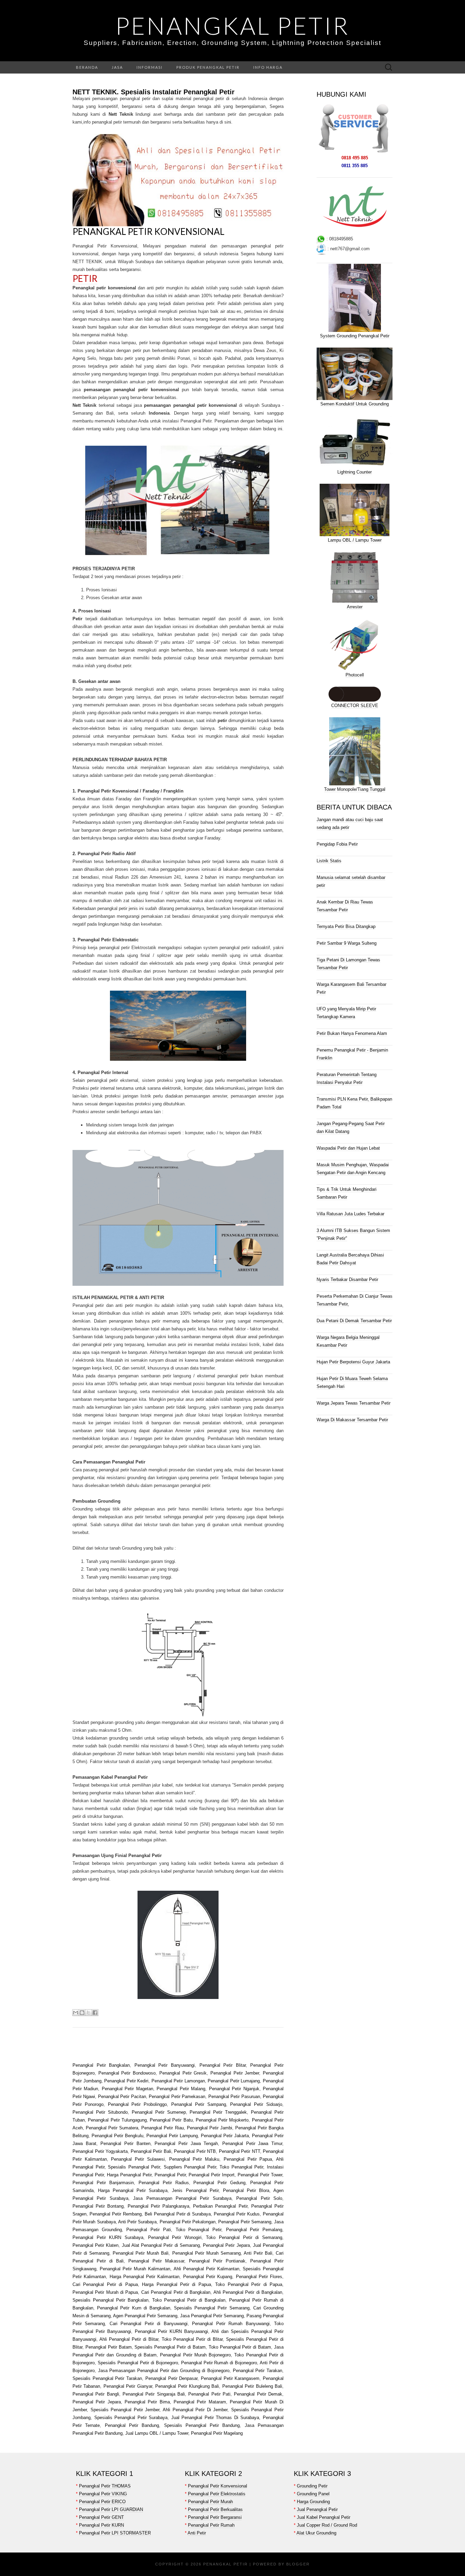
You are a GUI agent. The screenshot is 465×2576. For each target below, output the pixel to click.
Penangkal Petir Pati (148, 2230)
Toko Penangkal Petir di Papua (249, 2284)
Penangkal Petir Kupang (208, 2277)
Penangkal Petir (233, 26)
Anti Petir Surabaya (138, 2222)
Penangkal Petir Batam (109, 2347)
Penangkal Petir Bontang (98, 2206)
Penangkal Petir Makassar (156, 2261)
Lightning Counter (355, 472)
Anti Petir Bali (258, 2253)
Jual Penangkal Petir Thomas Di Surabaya (215, 2418)
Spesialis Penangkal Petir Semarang (212, 2308)
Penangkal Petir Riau (162, 2128)
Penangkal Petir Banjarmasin (103, 2183)
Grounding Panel (313, 2494)
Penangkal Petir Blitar (223, 2065)
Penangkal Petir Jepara (226, 2245)
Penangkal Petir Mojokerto (222, 2120)
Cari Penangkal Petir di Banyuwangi (149, 2324)
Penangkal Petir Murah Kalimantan (135, 2269)
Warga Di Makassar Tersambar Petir (352, 1420)
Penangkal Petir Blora (246, 2190)
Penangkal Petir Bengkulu (117, 2136)
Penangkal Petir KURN (101, 2525)
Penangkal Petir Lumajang (234, 2081)
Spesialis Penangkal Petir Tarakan (107, 2378)
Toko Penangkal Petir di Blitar (192, 2339)
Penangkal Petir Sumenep (159, 2112)
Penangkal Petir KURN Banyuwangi (171, 2331)
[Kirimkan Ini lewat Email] (76, 2013)
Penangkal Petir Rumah (211, 2525)
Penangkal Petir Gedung (219, 2183)
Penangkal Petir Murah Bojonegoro (195, 2355)
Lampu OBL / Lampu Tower (355, 540)
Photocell (355, 675)
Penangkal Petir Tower (260, 2175)
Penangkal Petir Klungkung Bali (187, 2386)
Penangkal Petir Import (212, 2175)
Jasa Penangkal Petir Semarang (212, 2316)
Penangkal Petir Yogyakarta (100, 2151)
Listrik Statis (329, 861)
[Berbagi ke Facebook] (95, 2013)
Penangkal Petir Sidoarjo (256, 2104)
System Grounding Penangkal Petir (355, 336)
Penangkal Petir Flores (259, 2277)
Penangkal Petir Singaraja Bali (154, 2394)
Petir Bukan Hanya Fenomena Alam (352, 1033)
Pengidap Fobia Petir (337, 844)
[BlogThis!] (82, 2013)
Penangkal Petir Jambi (210, 2128)
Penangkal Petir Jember (235, 2073)
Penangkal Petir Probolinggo (138, 2104)
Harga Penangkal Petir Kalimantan (145, 2277)
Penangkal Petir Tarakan (256, 2371)
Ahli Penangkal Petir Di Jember (194, 2410)
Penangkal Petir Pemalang (254, 2230)
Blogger (298, 2564)
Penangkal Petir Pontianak (217, 2261)
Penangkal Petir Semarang (245, 2222)
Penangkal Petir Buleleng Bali (252, 2386)
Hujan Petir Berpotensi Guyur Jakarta (353, 1362)
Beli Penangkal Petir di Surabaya (178, 2214)
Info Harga (268, 67)
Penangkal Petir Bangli (96, 2394)
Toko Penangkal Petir (241, 2167)
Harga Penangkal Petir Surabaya (133, 2190)
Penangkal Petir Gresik (183, 2073)
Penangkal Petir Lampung (172, 2136)
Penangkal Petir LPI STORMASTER (115, 2533)
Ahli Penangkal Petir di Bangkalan (248, 2292)
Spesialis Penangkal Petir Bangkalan (110, 2300)
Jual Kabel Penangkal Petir (324, 2517)
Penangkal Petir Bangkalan (101, 2065)
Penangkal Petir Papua (248, 2159)
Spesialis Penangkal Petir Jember (125, 2410)
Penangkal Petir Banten (125, 2143)
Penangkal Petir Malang (181, 2089)
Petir (85, 278)
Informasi (150, 67)
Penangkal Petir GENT (101, 2517)
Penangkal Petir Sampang (199, 2104)
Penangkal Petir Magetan (127, 2089)
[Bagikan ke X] (89, 2013)
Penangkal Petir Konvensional (148, 231)
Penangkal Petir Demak (258, 2394)
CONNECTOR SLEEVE (355, 706)
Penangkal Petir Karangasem (230, 2378)
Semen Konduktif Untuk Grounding (355, 404)
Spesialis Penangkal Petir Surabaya (131, 2418)
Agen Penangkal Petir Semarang (145, 2316)
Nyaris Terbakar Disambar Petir (347, 1279)
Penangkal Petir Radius (164, 2183)
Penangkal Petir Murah (210, 2502)
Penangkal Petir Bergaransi (215, 2517)
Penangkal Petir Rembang (116, 2214)
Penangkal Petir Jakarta (225, 2136)
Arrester (355, 607)
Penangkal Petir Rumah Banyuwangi (231, 2324)
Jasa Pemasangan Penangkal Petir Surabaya (182, 2198)
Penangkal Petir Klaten (95, 2245)
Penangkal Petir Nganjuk (234, 2089)
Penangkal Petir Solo (259, 2198)
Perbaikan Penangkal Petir (220, 2206)
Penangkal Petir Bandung (132, 2425)
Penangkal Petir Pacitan (122, 2097)
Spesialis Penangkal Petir (134, 2167)
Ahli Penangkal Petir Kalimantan (206, 2269)
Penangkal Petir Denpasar (171, 2378)
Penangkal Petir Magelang (217, 2433)
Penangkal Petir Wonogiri (175, 2237)
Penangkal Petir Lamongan (178, 2081)
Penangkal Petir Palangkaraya (158, 2206)
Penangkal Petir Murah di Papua (105, 2292)
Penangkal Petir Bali (151, 2151)
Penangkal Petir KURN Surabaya (108, 2237)
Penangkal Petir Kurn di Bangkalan (134, 2308)
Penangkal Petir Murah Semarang (206, 2253)
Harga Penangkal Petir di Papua (177, 2284)
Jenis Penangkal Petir (195, 2190)
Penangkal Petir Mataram (200, 2402)
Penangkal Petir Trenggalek (218, 2112)
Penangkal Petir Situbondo (100, 2112)
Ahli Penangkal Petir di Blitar (129, 2339)
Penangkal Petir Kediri (126, 2081)
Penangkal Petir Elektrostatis (217, 2494)
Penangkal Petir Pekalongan (188, 2222)
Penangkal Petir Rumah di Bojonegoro (219, 2363)
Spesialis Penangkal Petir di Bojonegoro (138, 2363)
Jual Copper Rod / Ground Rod (327, 2525)
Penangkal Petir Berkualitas (215, 2509)
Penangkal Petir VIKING (103, 2494)
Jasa (117, 67)
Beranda (87, 67)
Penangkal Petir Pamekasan (177, 2097)
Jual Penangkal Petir (317, 2509)
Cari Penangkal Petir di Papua (105, 2284)
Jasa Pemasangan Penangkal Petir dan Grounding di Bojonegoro (164, 2371)
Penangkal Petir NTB (195, 2151)
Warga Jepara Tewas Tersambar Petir (354, 1403)
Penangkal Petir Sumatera (112, 2128)
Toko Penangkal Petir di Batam (240, 2347)
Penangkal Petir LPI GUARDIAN (111, 2509)
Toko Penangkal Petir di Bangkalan (189, 2300)
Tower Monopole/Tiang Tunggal (355, 789)
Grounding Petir (312, 2486)
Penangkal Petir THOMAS (105, 2486)
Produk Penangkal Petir (208, 67)
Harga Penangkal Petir (129, 2175)
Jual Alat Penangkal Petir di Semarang (161, 2245)
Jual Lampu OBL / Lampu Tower (157, 2433)
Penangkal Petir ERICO (102, 2502)
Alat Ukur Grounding (316, 2533)
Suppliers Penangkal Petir (190, 2167)
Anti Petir (197, 2533)
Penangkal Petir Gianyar (128, 2386)
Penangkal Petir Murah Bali (141, 2253)
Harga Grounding (313, 2502)
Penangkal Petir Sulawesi (138, 2159)
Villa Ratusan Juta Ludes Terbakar (350, 1214)
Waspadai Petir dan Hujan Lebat (348, 1148)
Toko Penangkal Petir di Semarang (244, 2237)
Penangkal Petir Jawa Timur (252, 2143)
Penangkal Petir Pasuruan (234, 2097)
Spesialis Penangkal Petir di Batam (170, 2347)
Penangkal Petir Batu (171, 2120)
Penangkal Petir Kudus (237, 2214)
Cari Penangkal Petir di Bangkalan (176, 2292)
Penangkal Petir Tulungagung (117, 2120)
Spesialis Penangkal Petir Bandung (202, 2425)
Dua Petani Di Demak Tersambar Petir (354, 1321)
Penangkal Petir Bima (147, 2402)
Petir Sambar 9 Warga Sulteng (347, 943)
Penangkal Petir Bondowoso (127, 2073)
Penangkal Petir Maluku (194, 2159)
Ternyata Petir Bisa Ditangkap (346, 926)
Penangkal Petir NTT (239, 2151)
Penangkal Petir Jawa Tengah (186, 2143)
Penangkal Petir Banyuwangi (165, 2065)
